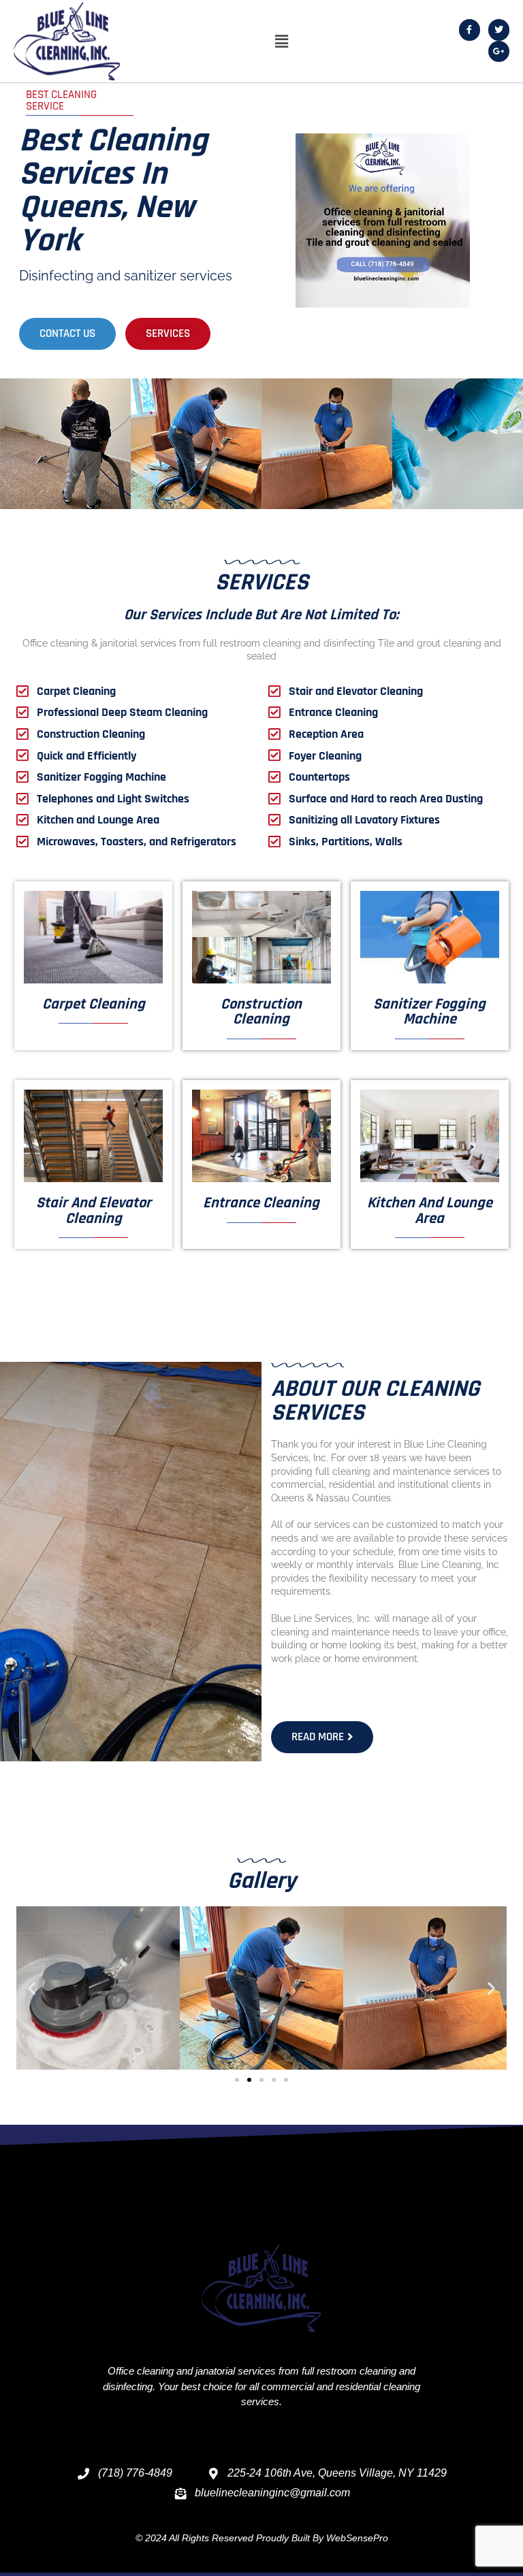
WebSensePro (357, 2538)
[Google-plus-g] (499, 51)
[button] (281, 41)
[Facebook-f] (470, 30)
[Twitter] (499, 30)
